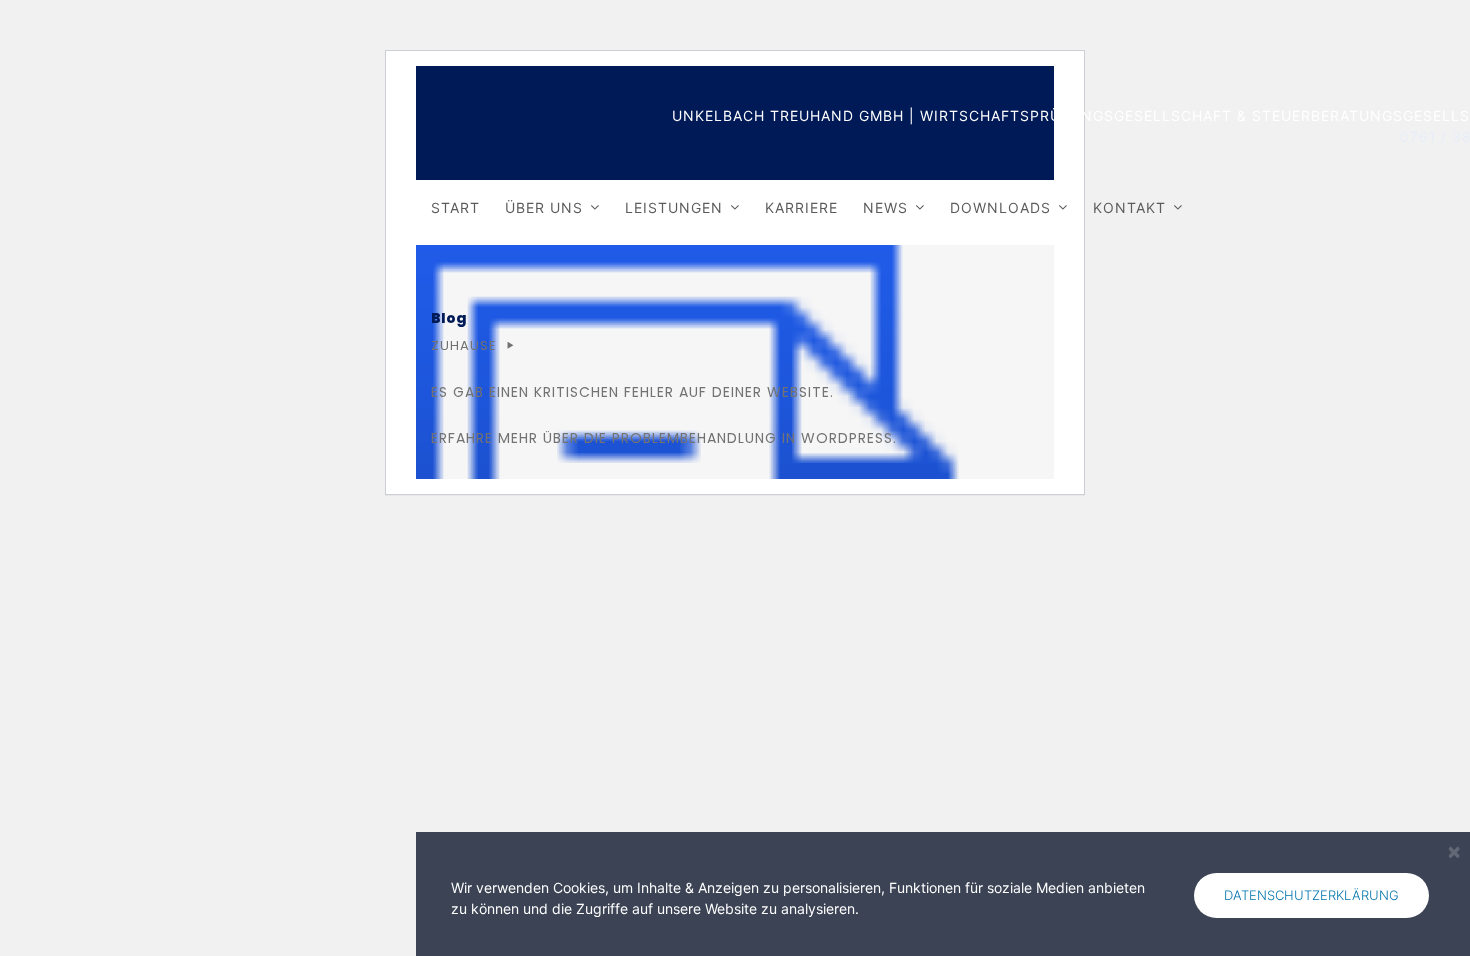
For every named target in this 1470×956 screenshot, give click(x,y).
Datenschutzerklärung (1311, 895)
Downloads (1000, 207)
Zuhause (464, 345)
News (885, 207)
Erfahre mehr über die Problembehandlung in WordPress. (664, 438)
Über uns (544, 207)
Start (455, 207)
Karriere (801, 207)
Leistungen (674, 207)
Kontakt (1129, 207)
